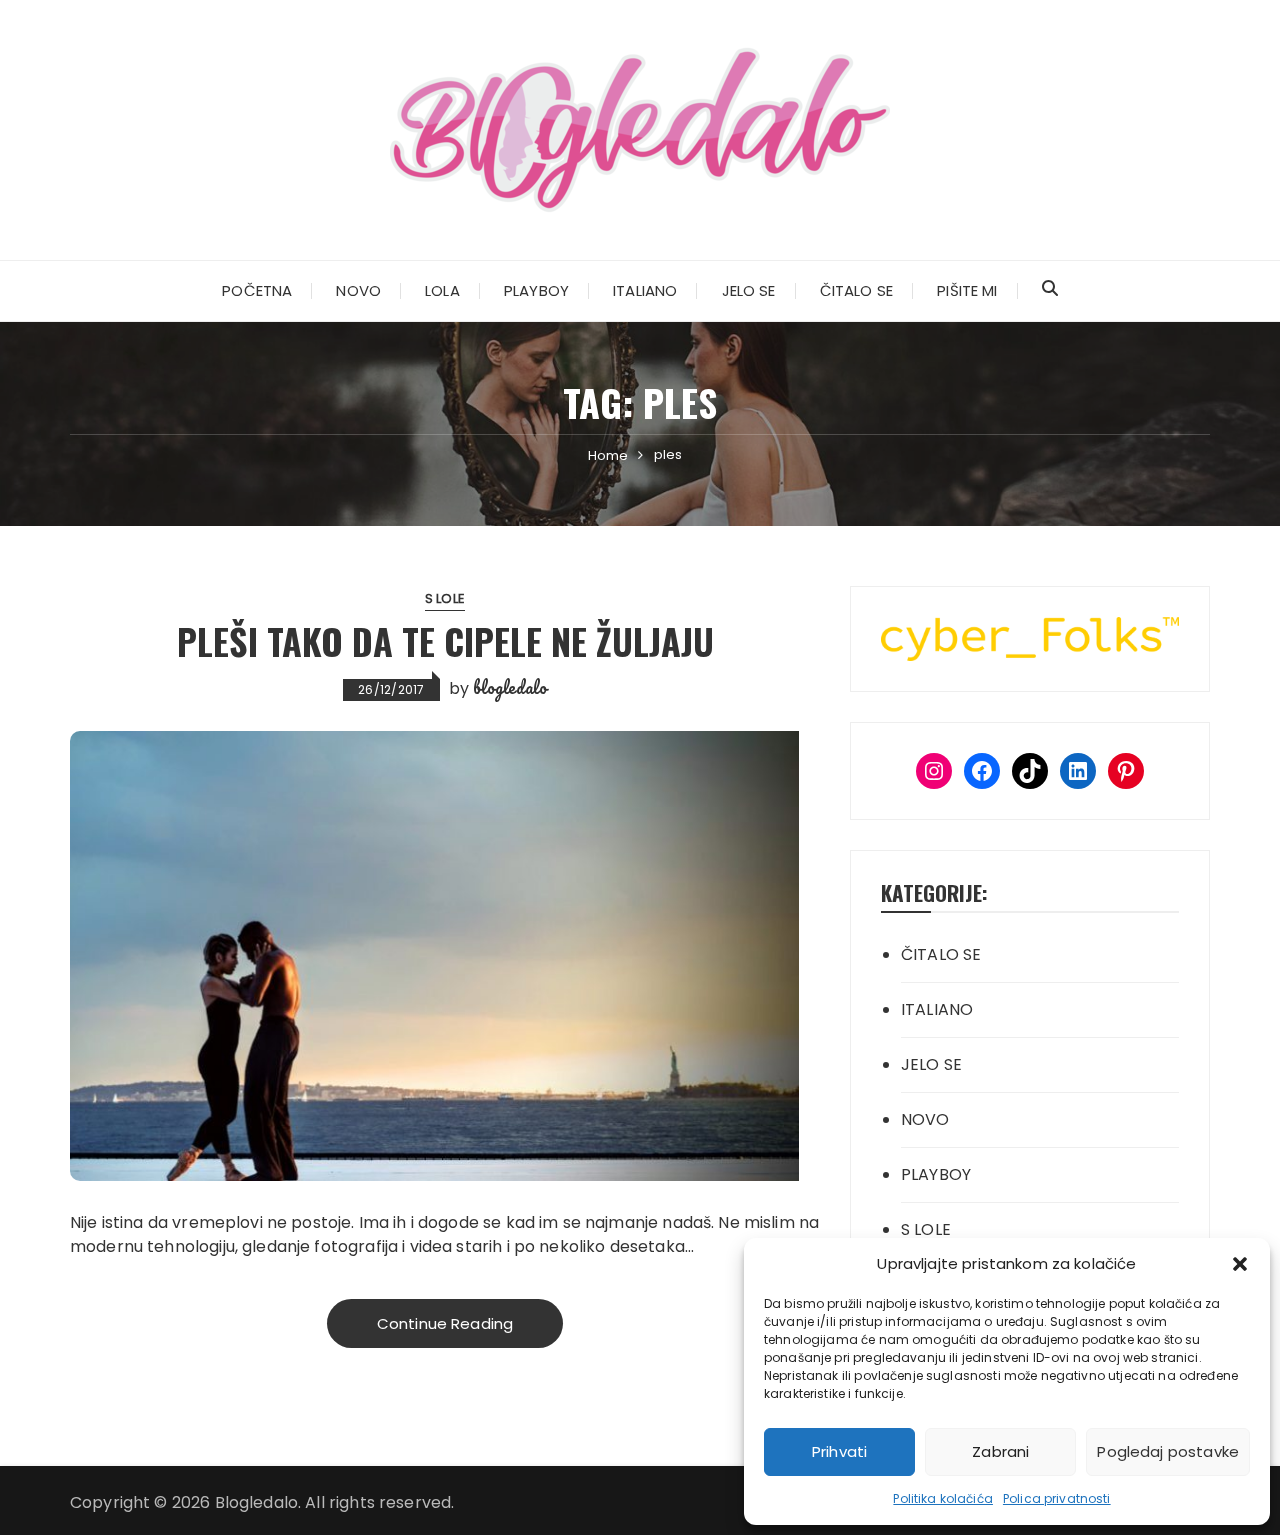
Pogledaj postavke (1168, 1451)
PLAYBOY (536, 290)
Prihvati (839, 1451)
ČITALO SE (856, 290)
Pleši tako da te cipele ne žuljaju (445, 640)
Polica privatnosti (1057, 1498)
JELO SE (749, 290)
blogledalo (510, 687)
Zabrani (1000, 1451)
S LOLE (445, 598)
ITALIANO (645, 290)
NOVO (358, 290)
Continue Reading (445, 1323)
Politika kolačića (943, 1498)
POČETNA (257, 290)
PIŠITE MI (967, 290)
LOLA (442, 290)
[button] (1240, 1264)
